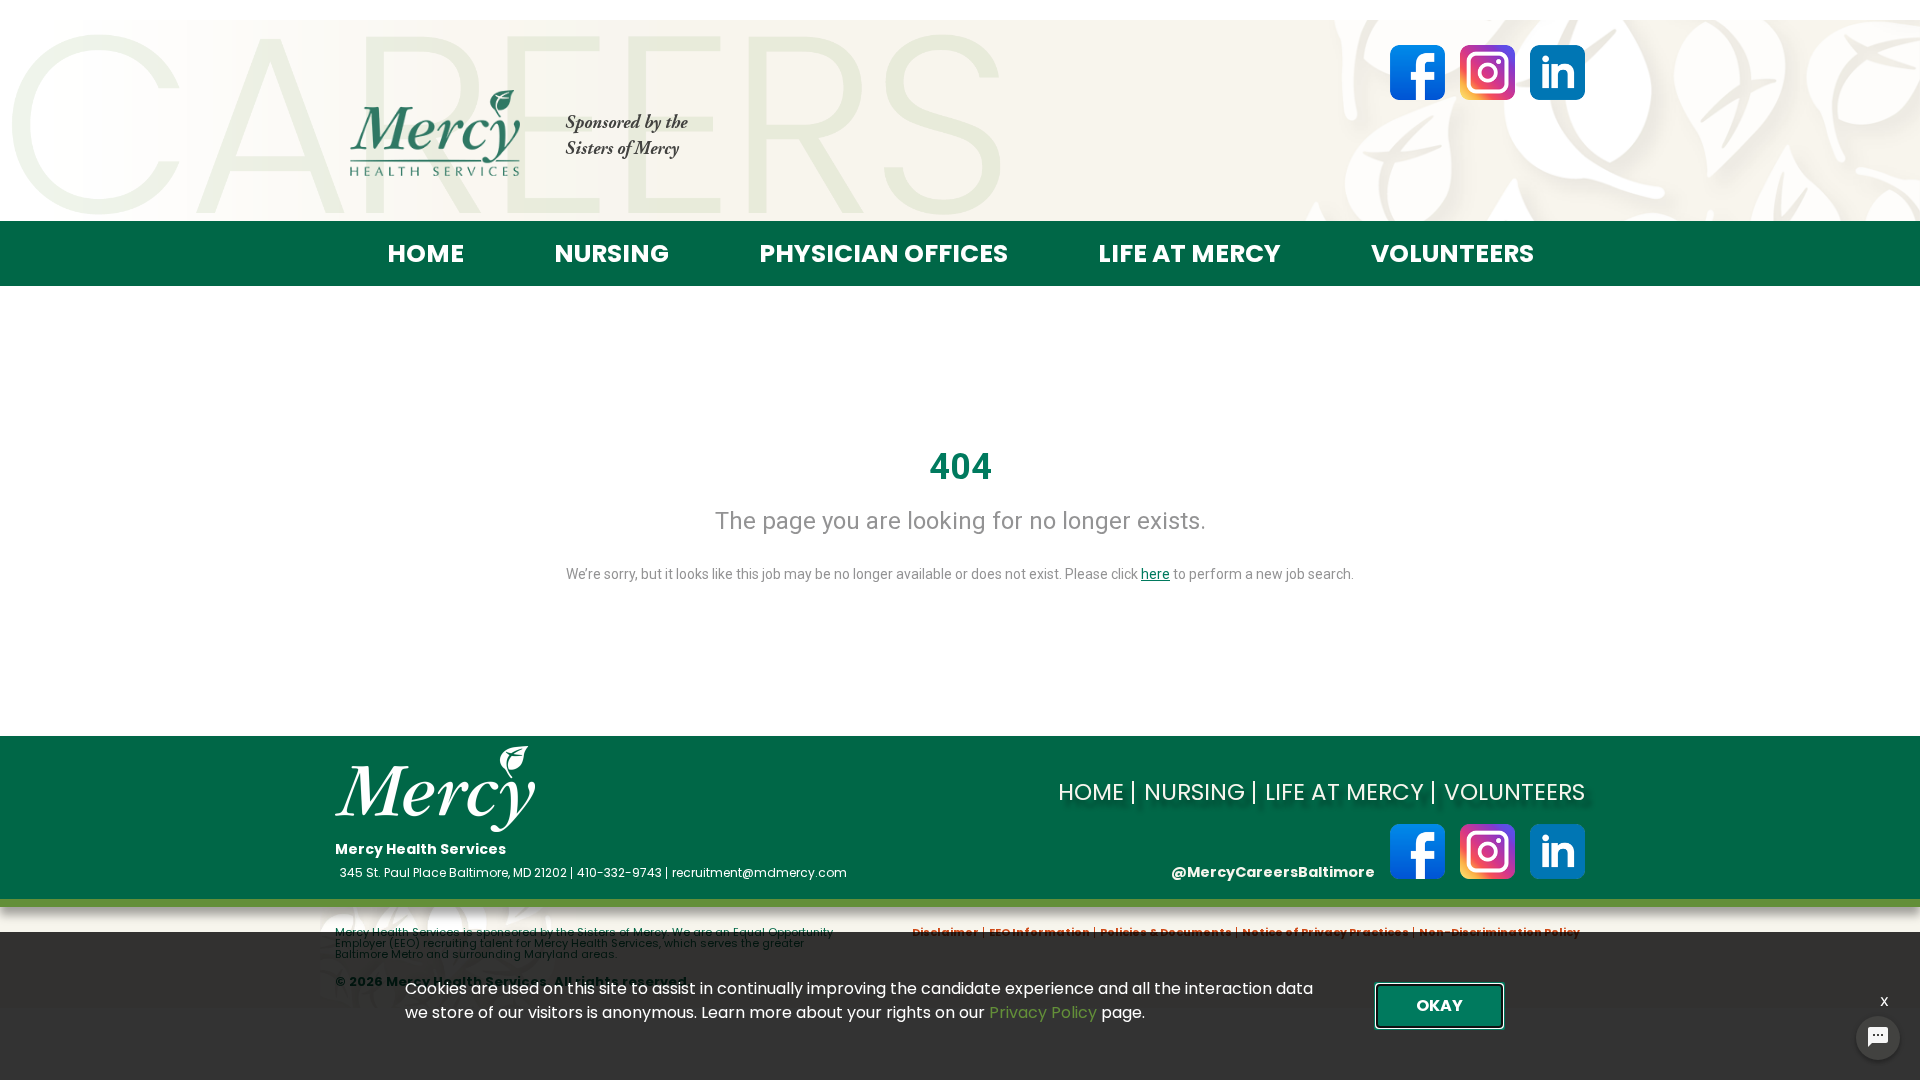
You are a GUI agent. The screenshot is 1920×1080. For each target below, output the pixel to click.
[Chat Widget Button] (1878, 1038)
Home (425, 253)
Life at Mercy (1189, 253)
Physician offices (883, 253)
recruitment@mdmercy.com (759, 873)
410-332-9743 (619, 873)
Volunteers (1452, 253)
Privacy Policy (1043, 1012)
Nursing (611, 253)
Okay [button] (1439, 1005)
